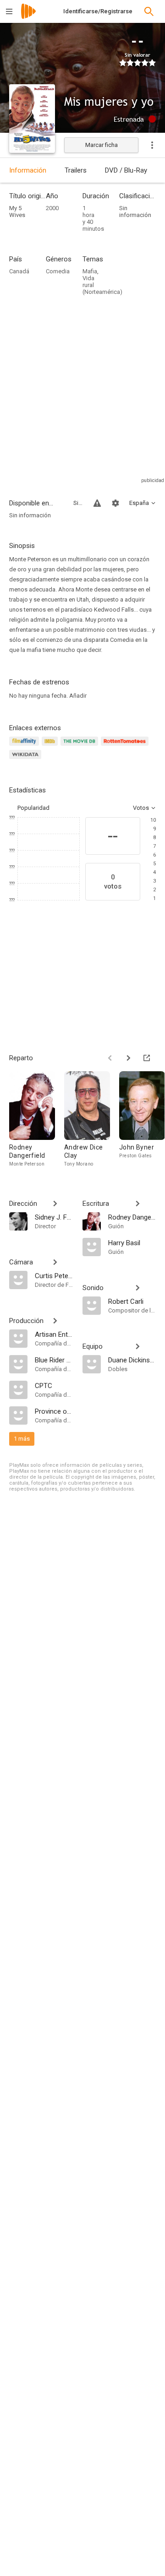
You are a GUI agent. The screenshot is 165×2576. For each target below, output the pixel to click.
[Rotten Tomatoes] (126, 746)
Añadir (78, 696)
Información (28, 170)
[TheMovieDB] (81, 746)
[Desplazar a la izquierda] (110, 1058)
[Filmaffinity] (25, 746)
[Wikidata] (27, 760)
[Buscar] (149, 11)
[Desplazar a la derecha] (128, 1058)
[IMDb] (51, 746)
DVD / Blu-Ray (126, 170)
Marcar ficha (102, 145)
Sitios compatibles (78, 503)
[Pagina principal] (28, 17)
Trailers (76, 170)
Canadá (19, 271)
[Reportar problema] (97, 503)
